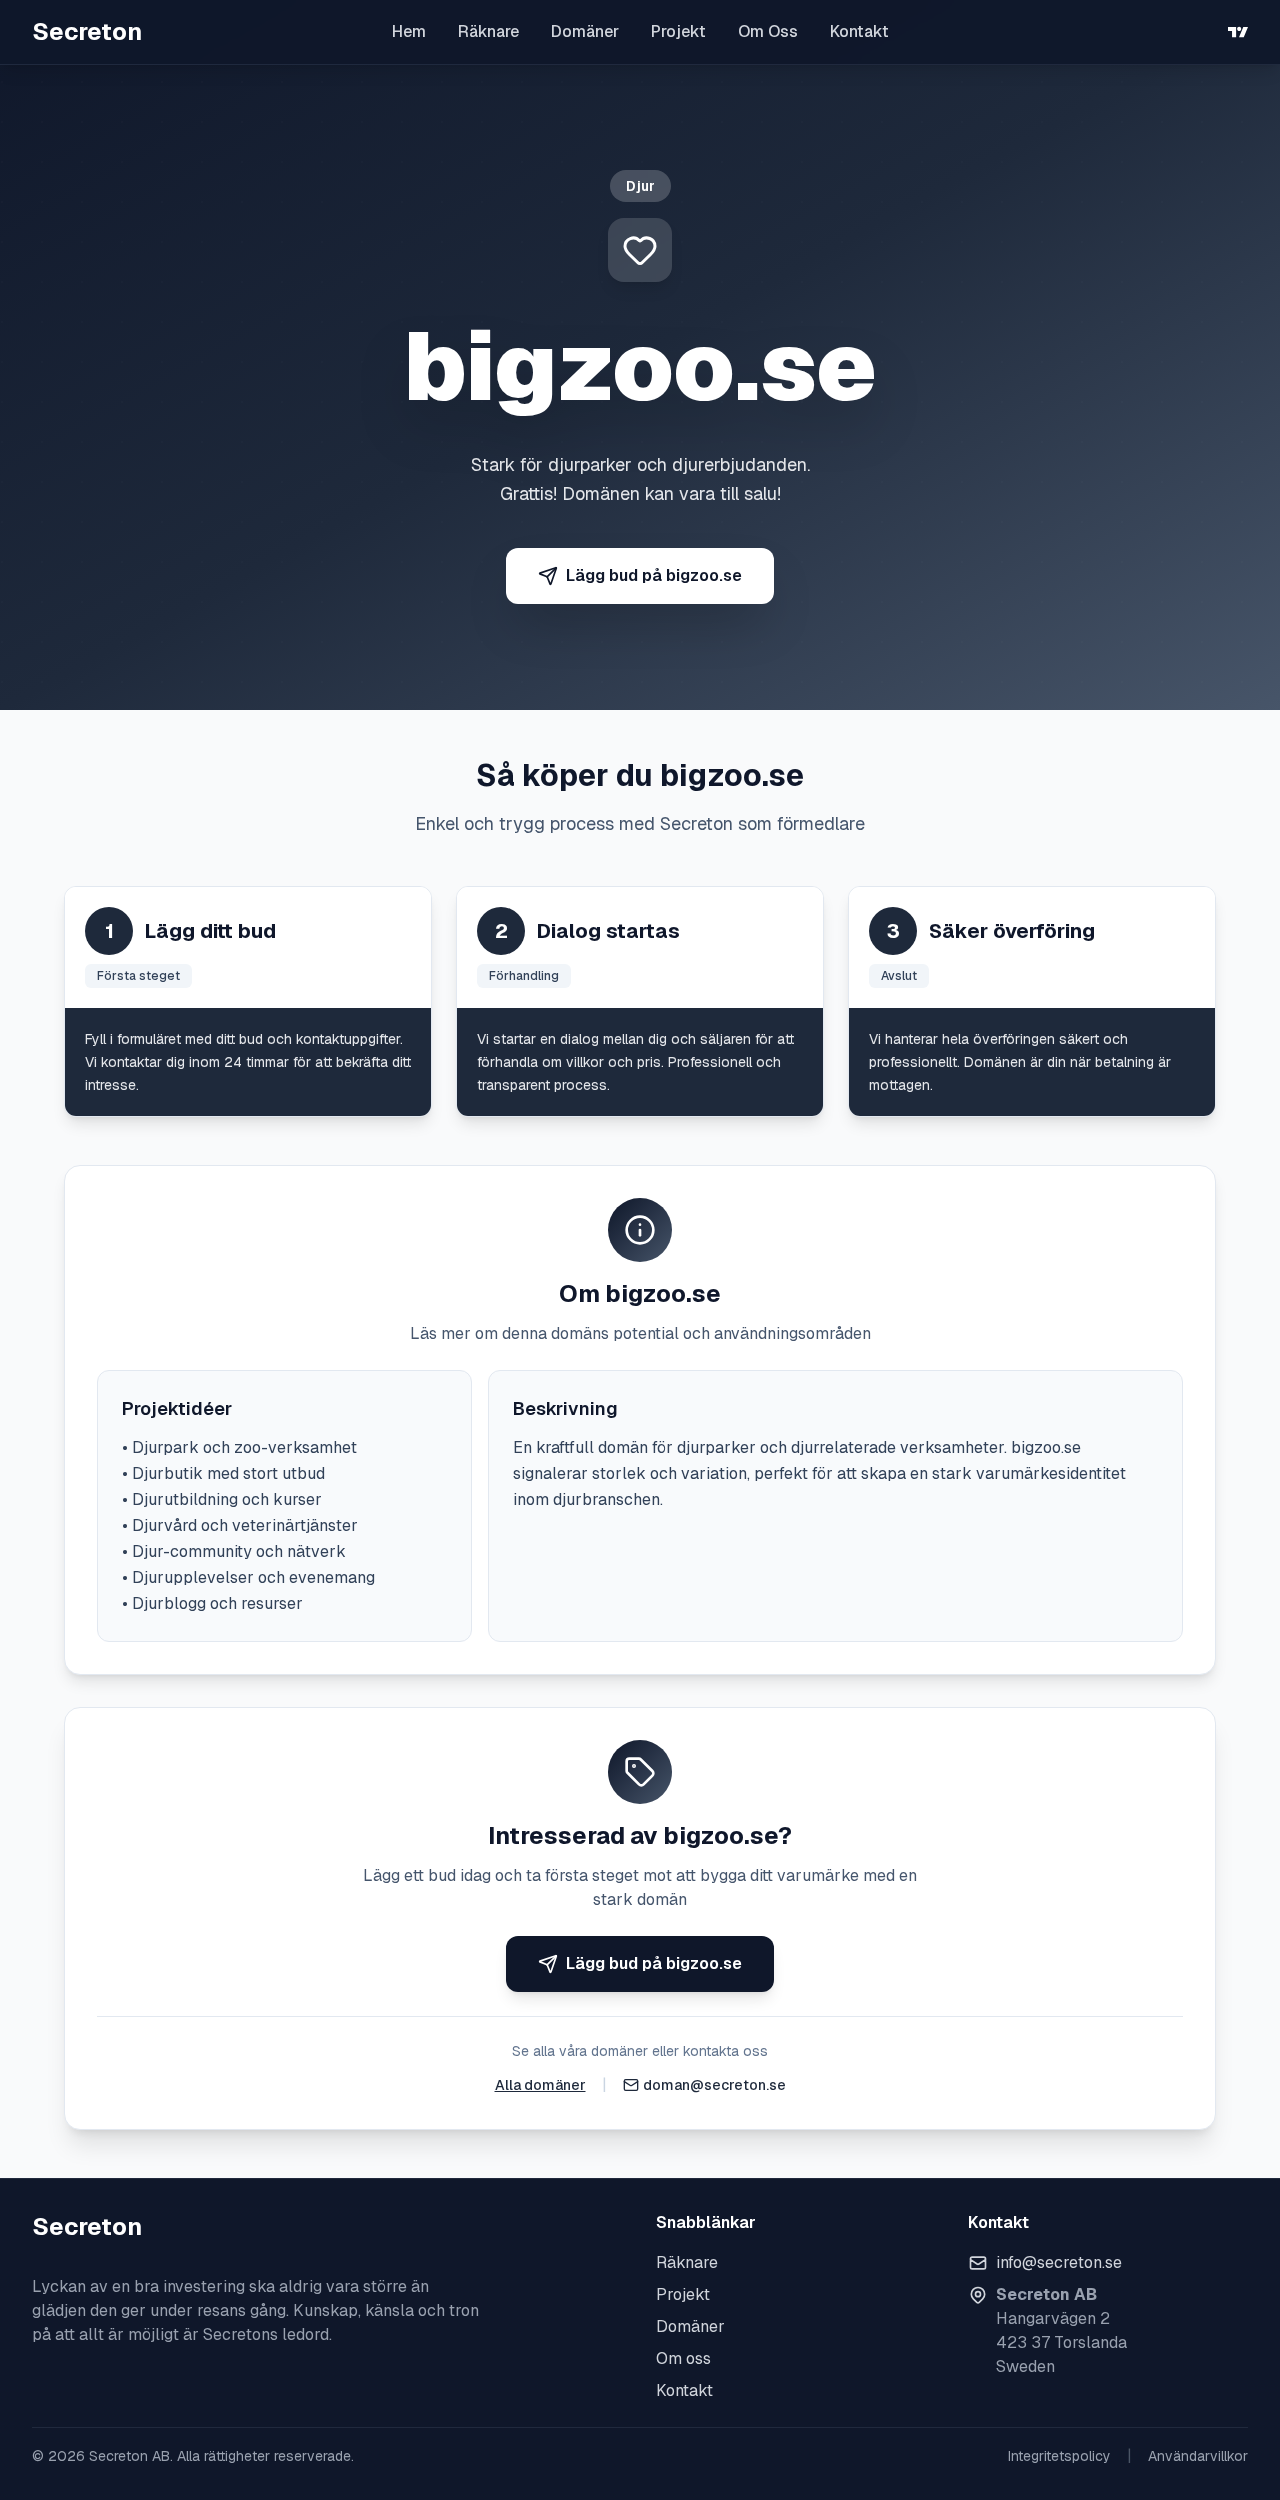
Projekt (678, 31)
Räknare (488, 31)
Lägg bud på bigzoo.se (654, 575)
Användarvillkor (1198, 2456)
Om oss (683, 2358)
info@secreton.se (1059, 2262)
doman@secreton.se (714, 2085)
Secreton (87, 31)
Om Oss (768, 31)
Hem (409, 31)
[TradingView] (1238, 32)
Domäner (585, 31)
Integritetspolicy (1059, 2456)
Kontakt (859, 31)
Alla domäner (540, 2085)
